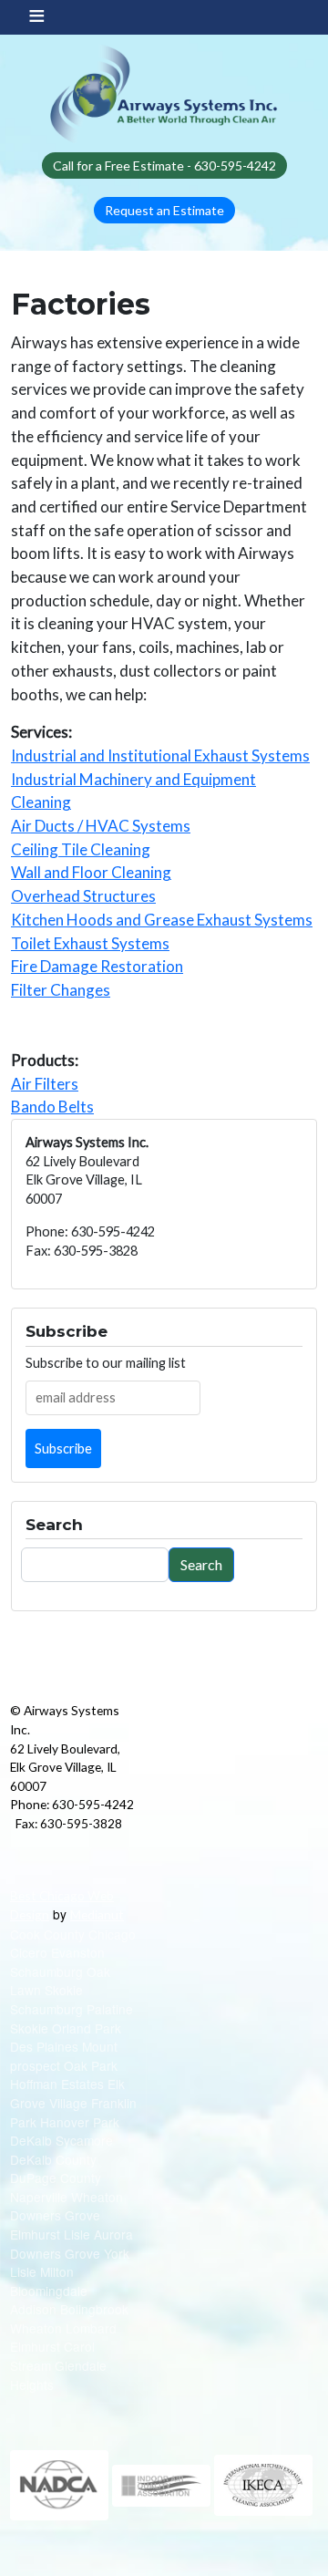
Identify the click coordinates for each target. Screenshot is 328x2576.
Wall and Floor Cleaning (91, 872)
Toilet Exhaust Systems (90, 943)
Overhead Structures (83, 896)
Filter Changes (61, 990)
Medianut (97, 1914)
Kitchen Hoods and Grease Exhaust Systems (162, 920)
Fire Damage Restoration (97, 966)
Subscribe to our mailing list (106, 1363)
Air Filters (45, 1084)
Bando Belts (52, 1107)
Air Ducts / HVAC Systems (101, 826)
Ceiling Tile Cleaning (81, 849)
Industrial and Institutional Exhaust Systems (160, 755)
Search (201, 1564)
